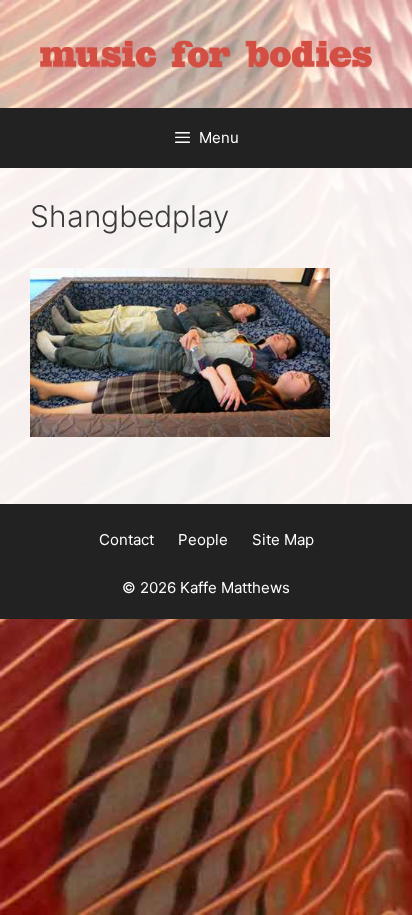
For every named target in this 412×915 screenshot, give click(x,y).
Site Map (283, 539)
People (203, 539)
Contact (126, 539)
